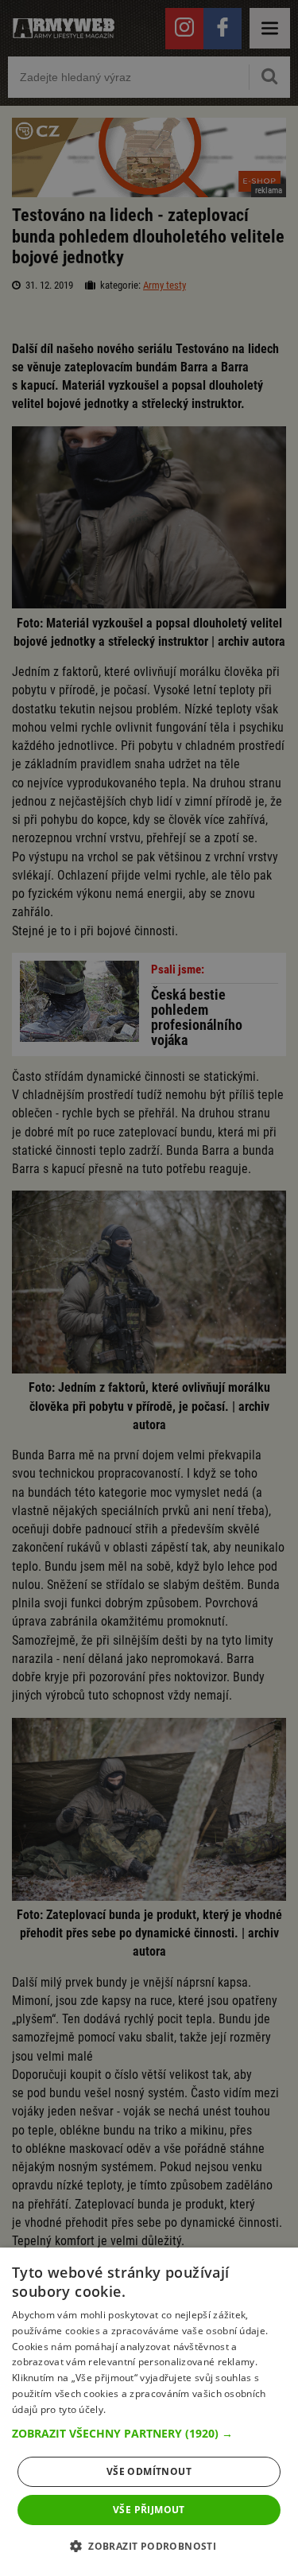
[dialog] (149, 2412)
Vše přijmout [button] (149, 2510)
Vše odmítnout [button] (149, 2471)
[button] (149, 2434)
